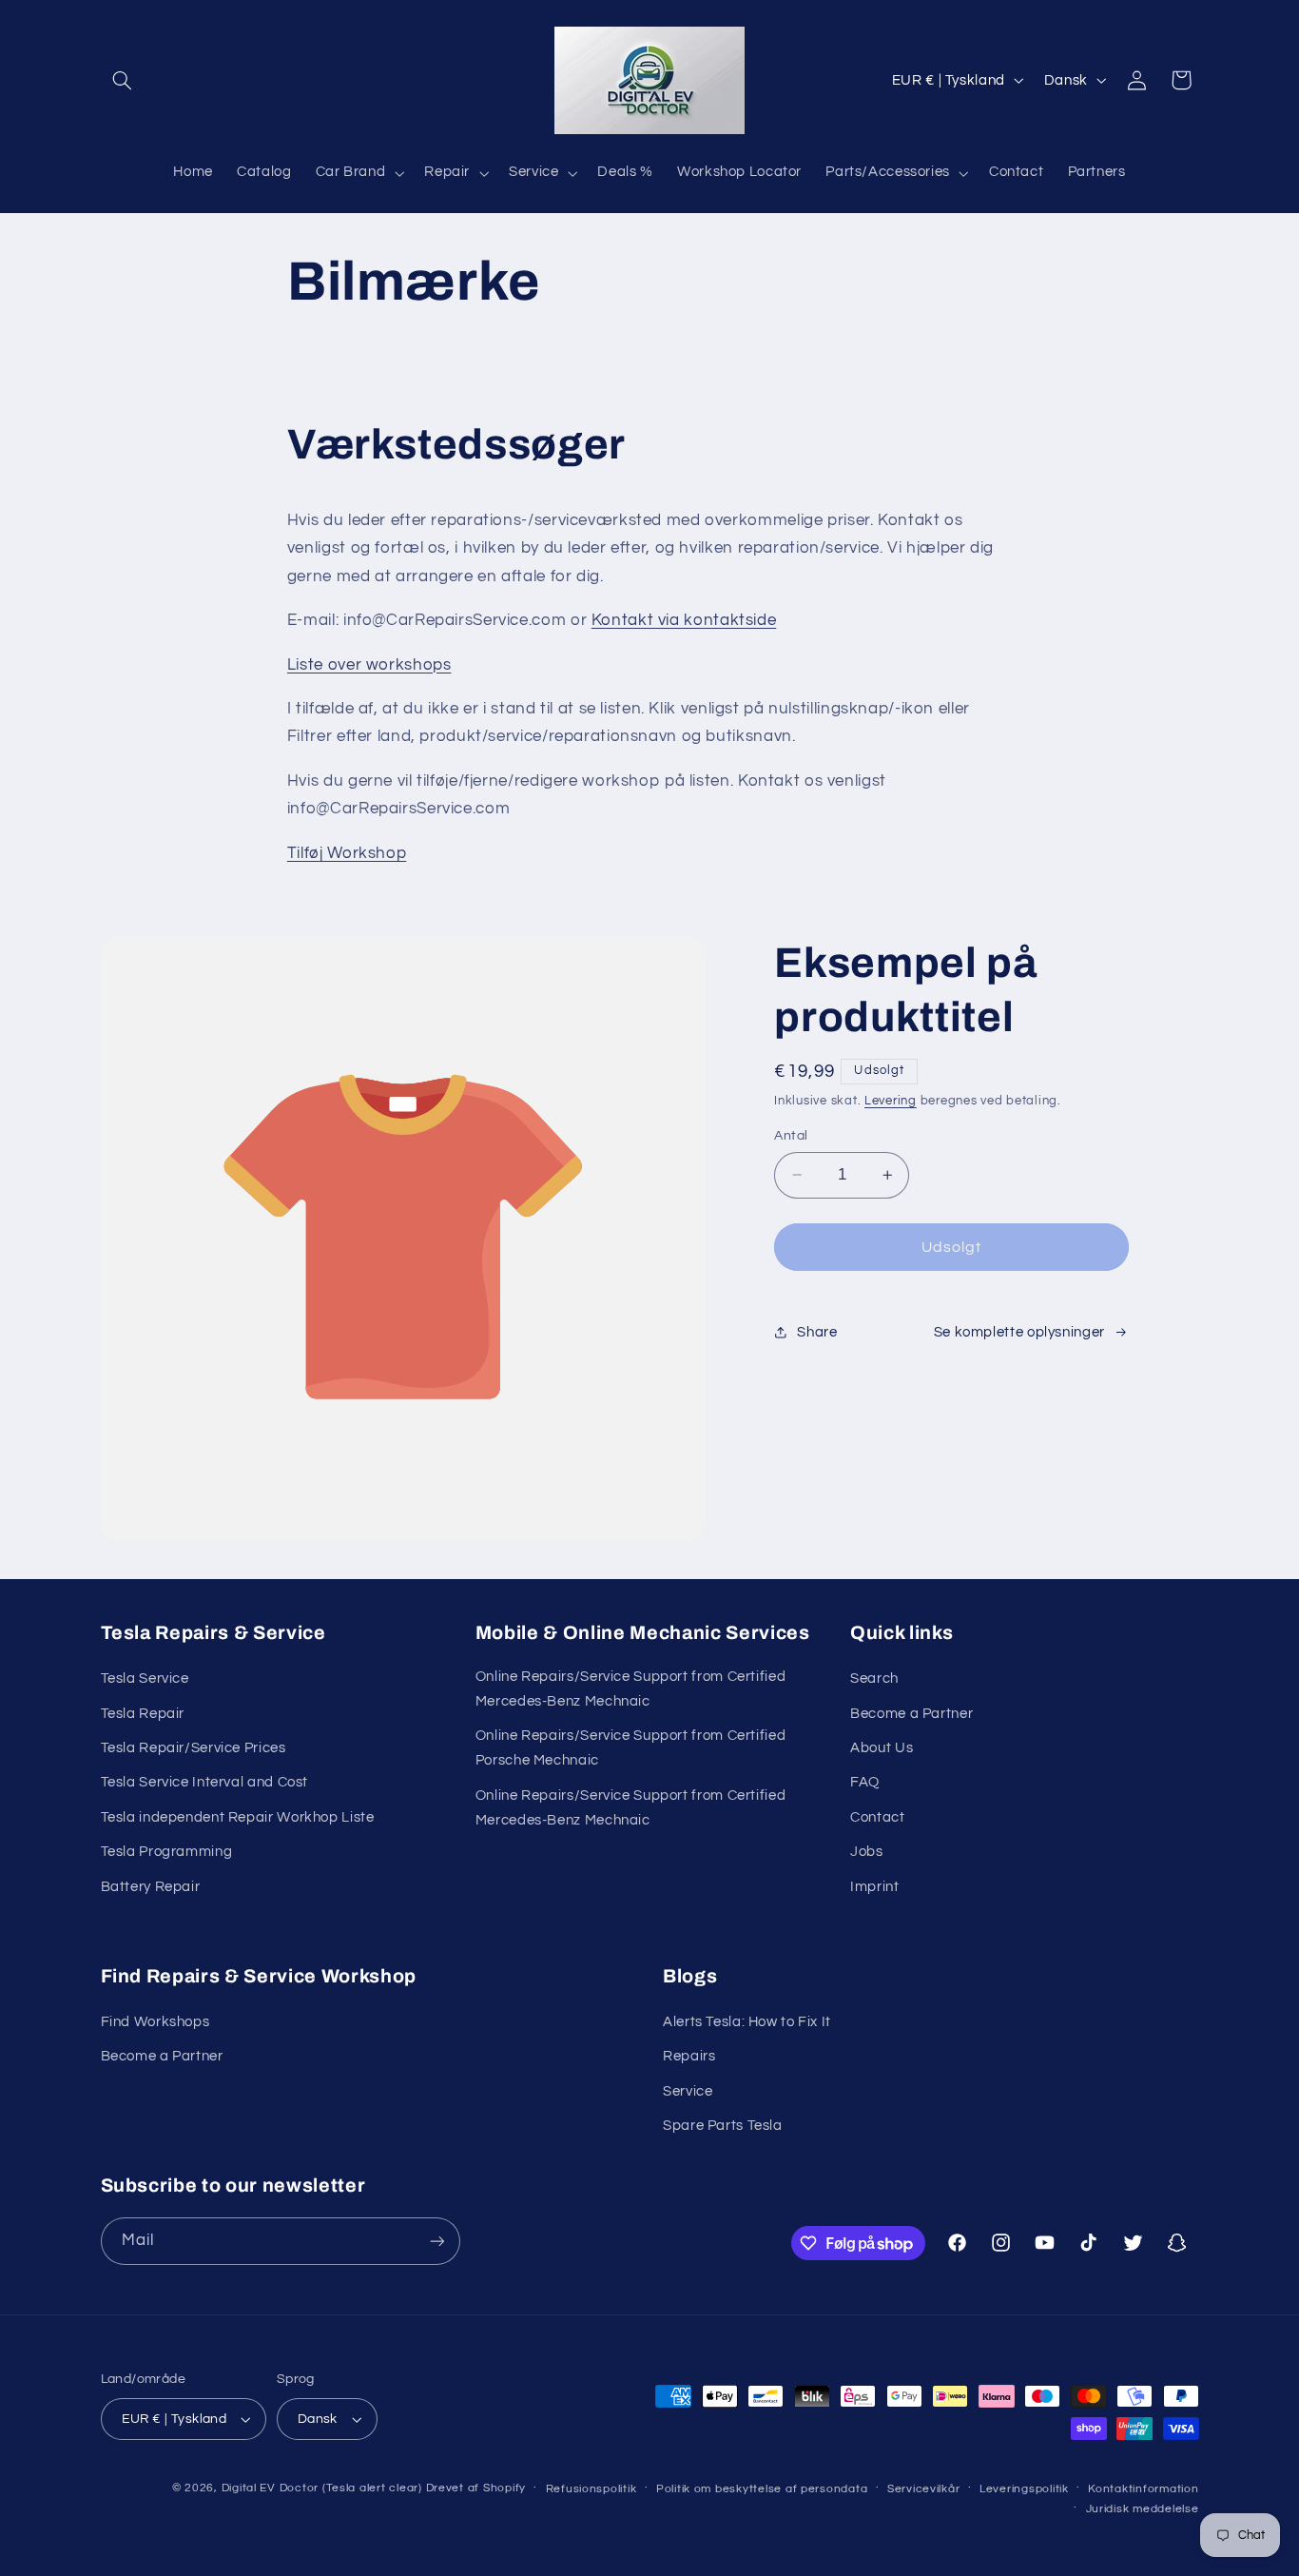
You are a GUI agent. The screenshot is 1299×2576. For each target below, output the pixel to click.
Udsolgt (951, 1247)
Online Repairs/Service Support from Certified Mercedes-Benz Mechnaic (630, 1689)
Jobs (867, 1852)
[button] (123, 80)
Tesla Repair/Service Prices (194, 1748)
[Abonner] (436, 2241)
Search (874, 1678)
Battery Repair (151, 1887)
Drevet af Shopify (476, 2488)
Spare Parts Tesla (723, 2126)
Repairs (689, 2056)
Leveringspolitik (1024, 2489)
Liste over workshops (369, 665)
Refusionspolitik (591, 2489)
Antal (791, 1136)
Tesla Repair (143, 1714)
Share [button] (817, 1332)
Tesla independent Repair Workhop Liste (238, 1817)
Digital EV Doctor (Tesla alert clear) (322, 2488)
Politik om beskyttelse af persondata (762, 2489)
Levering (891, 1101)
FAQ (865, 1782)
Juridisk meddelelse (1143, 2509)
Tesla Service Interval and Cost (205, 1782)
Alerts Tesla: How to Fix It (747, 2022)
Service (688, 2091)
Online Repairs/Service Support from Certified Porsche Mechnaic (630, 1748)
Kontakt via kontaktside (684, 620)
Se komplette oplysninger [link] (1019, 1332)
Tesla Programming (167, 1852)
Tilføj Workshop (347, 853)
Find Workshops (155, 2022)
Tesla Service (145, 1678)
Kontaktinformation (1143, 2489)
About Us (882, 1748)
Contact (877, 1817)
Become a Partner (911, 1714)
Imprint (874, 1887)
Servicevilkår (924, 2489)
